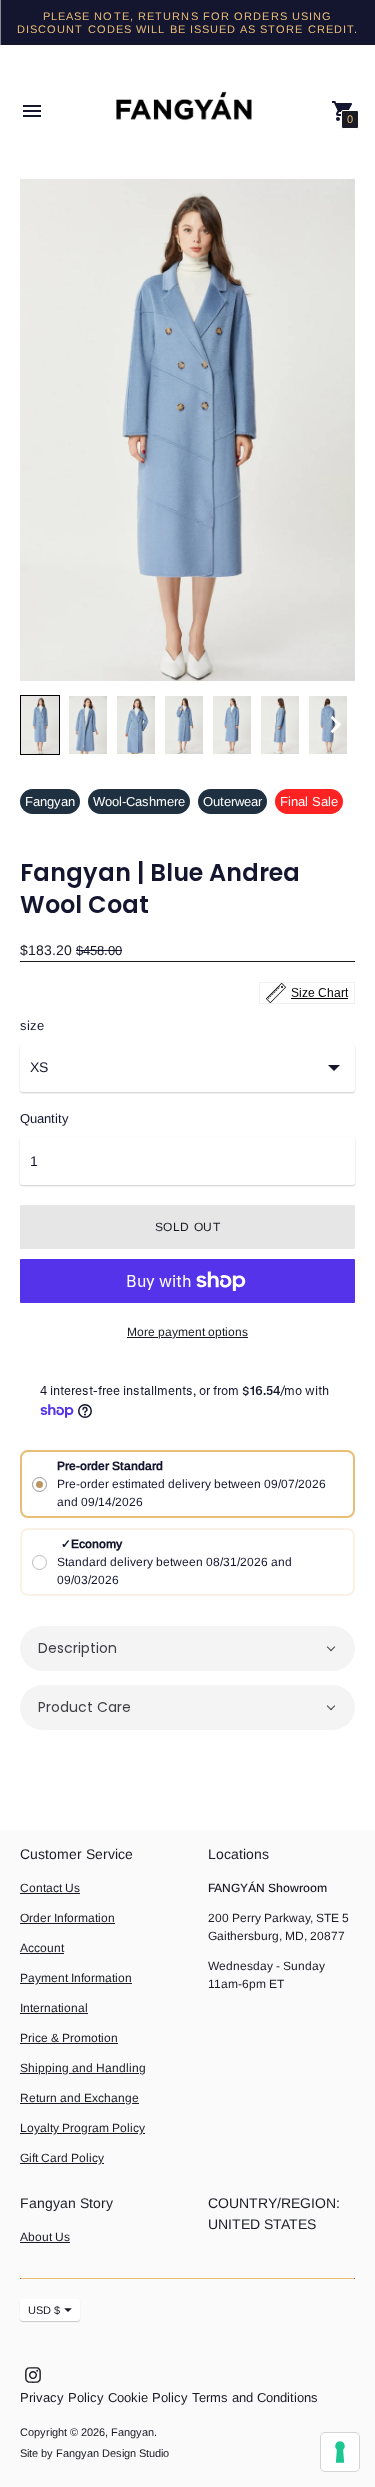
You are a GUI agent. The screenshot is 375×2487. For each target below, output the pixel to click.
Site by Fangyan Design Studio (94, 2453)
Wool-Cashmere (139, 801)
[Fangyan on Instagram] (33, 2373)
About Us (45, 2237)
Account (42, 1948)
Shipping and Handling (83, 2068)
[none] (40, 725)
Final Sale (309, 801)
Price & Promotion (69, 2038)
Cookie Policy (148, 2397)
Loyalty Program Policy (82, 2128)
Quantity (44, 1119)
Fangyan (50, 801)
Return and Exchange (79, 2098)
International (54, 2008)
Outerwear (232, 801)
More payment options (187, 1332)
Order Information (67, 1918)
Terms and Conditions (255, 2397)
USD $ (44, 2310)
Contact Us (50, 1888)
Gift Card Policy (62, 2158)
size (32, 1026)
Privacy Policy (62, 2397)
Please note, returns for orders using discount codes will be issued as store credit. (188, 22)
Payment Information (76, 1978)
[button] (187, 1648)
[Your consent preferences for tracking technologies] (340, 2452)
